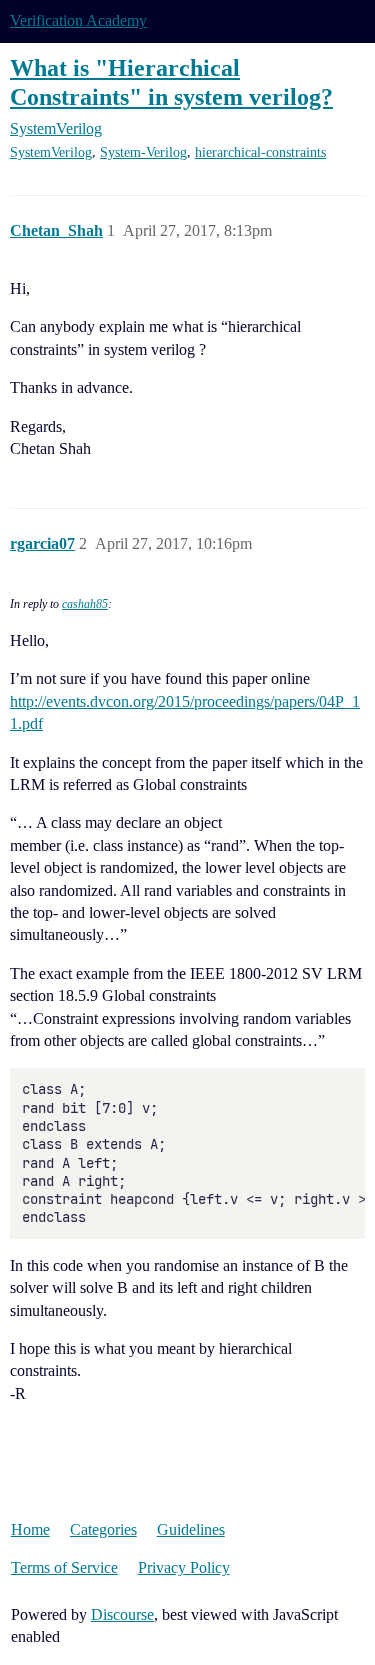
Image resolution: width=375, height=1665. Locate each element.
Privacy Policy (184, 1567)
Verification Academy (78, 20)
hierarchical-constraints (260, 152)
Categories (103, 1529)
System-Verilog (143, 152)
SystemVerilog (51, 152)
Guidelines (191, 1529)
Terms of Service (64, 1567)
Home (30, 1529)
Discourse (122, 1614)
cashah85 (85, 604)
